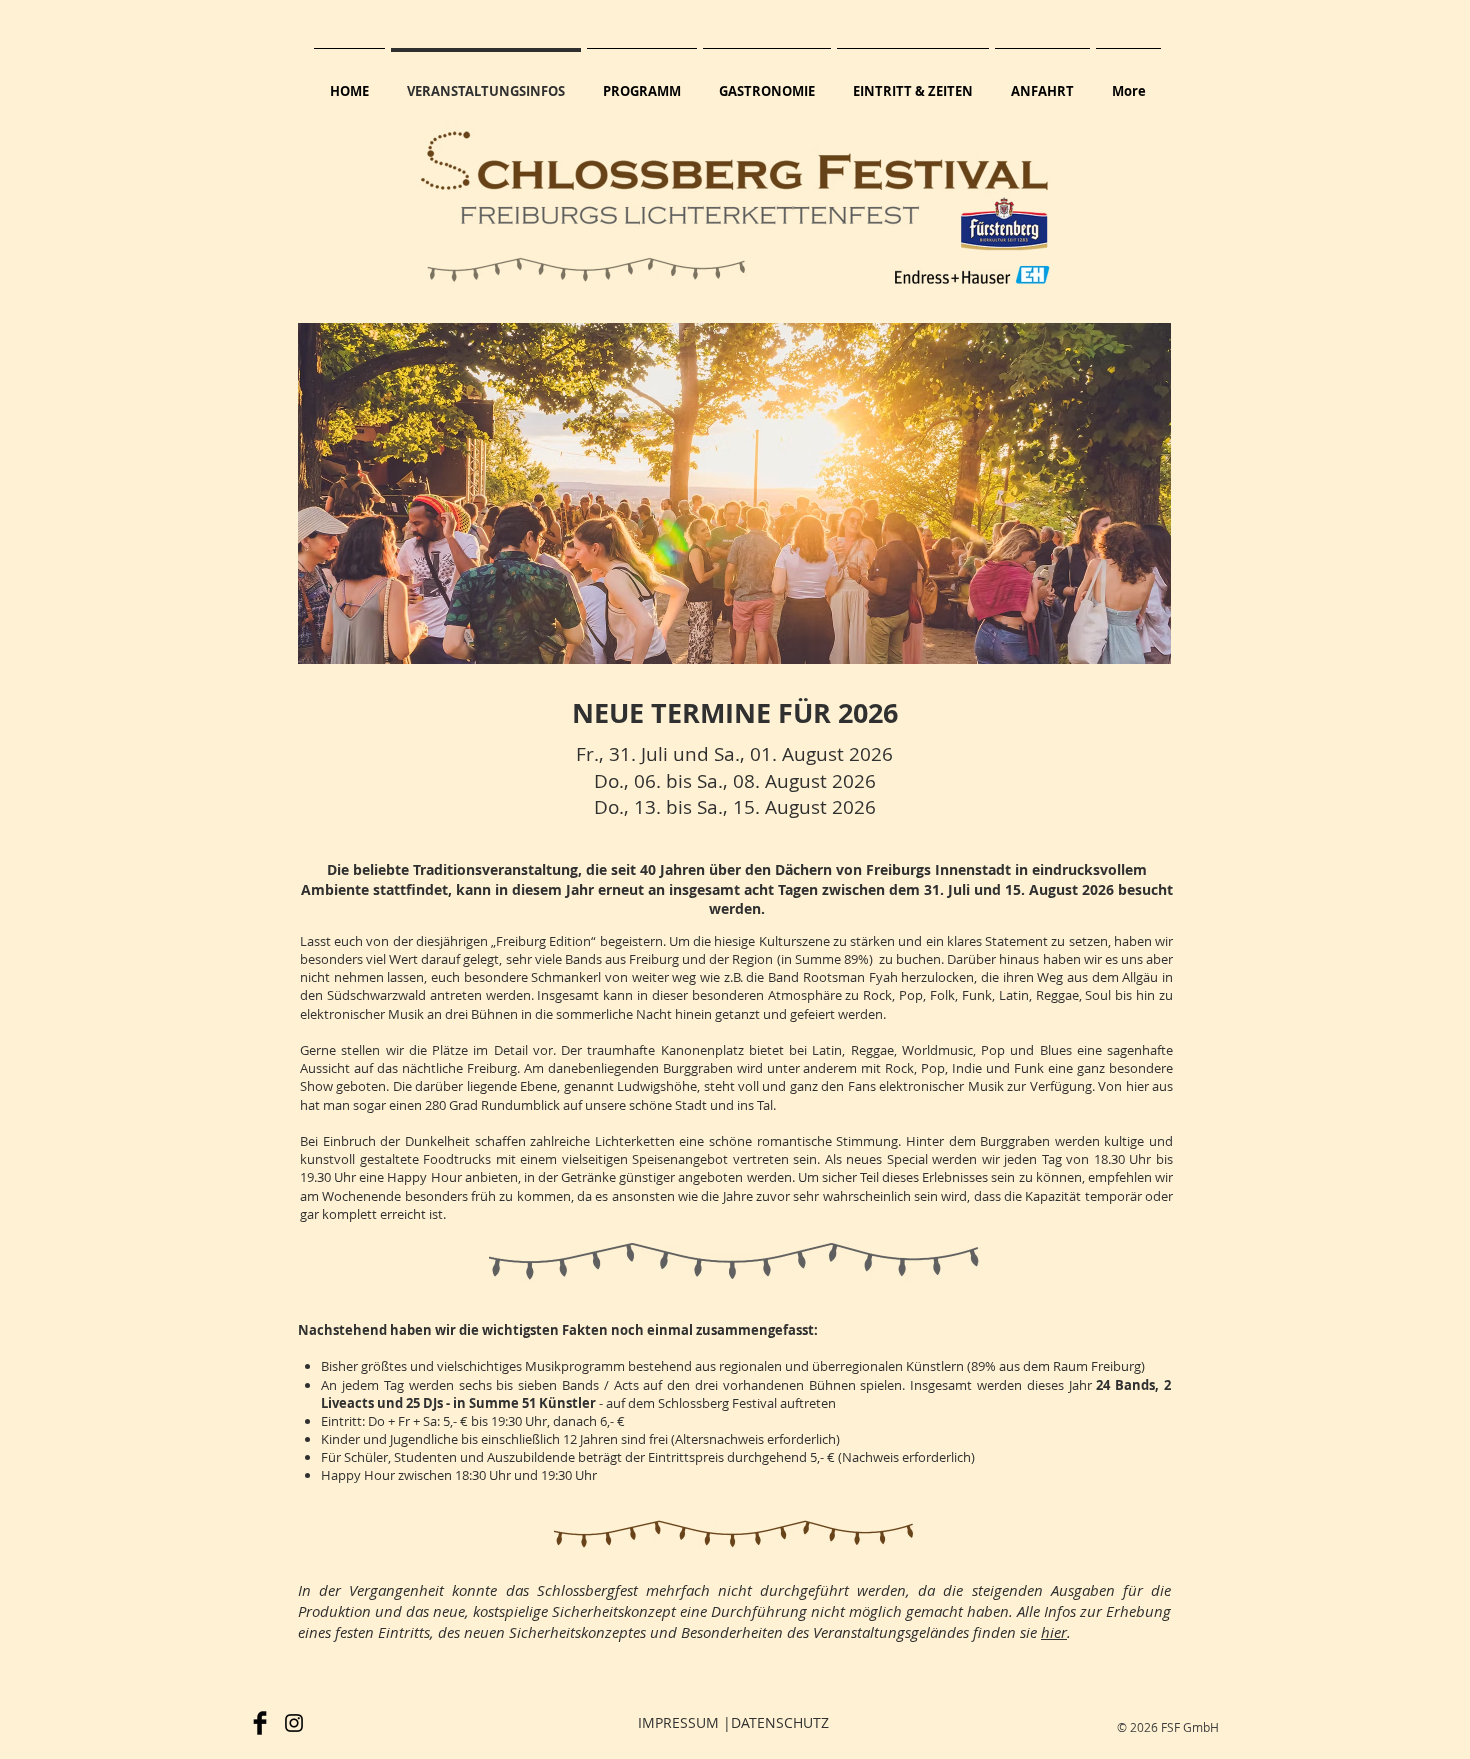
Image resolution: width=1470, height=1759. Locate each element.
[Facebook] (260, 1723)
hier (1054, 1632)
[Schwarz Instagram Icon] (294, 1723)
